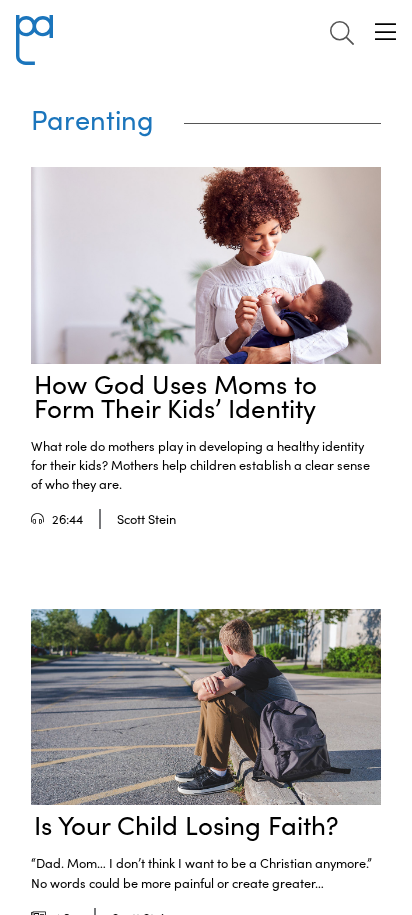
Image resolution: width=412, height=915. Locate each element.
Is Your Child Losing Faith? (186, 824)
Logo (34, 26)
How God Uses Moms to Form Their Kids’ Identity (175, 395)
